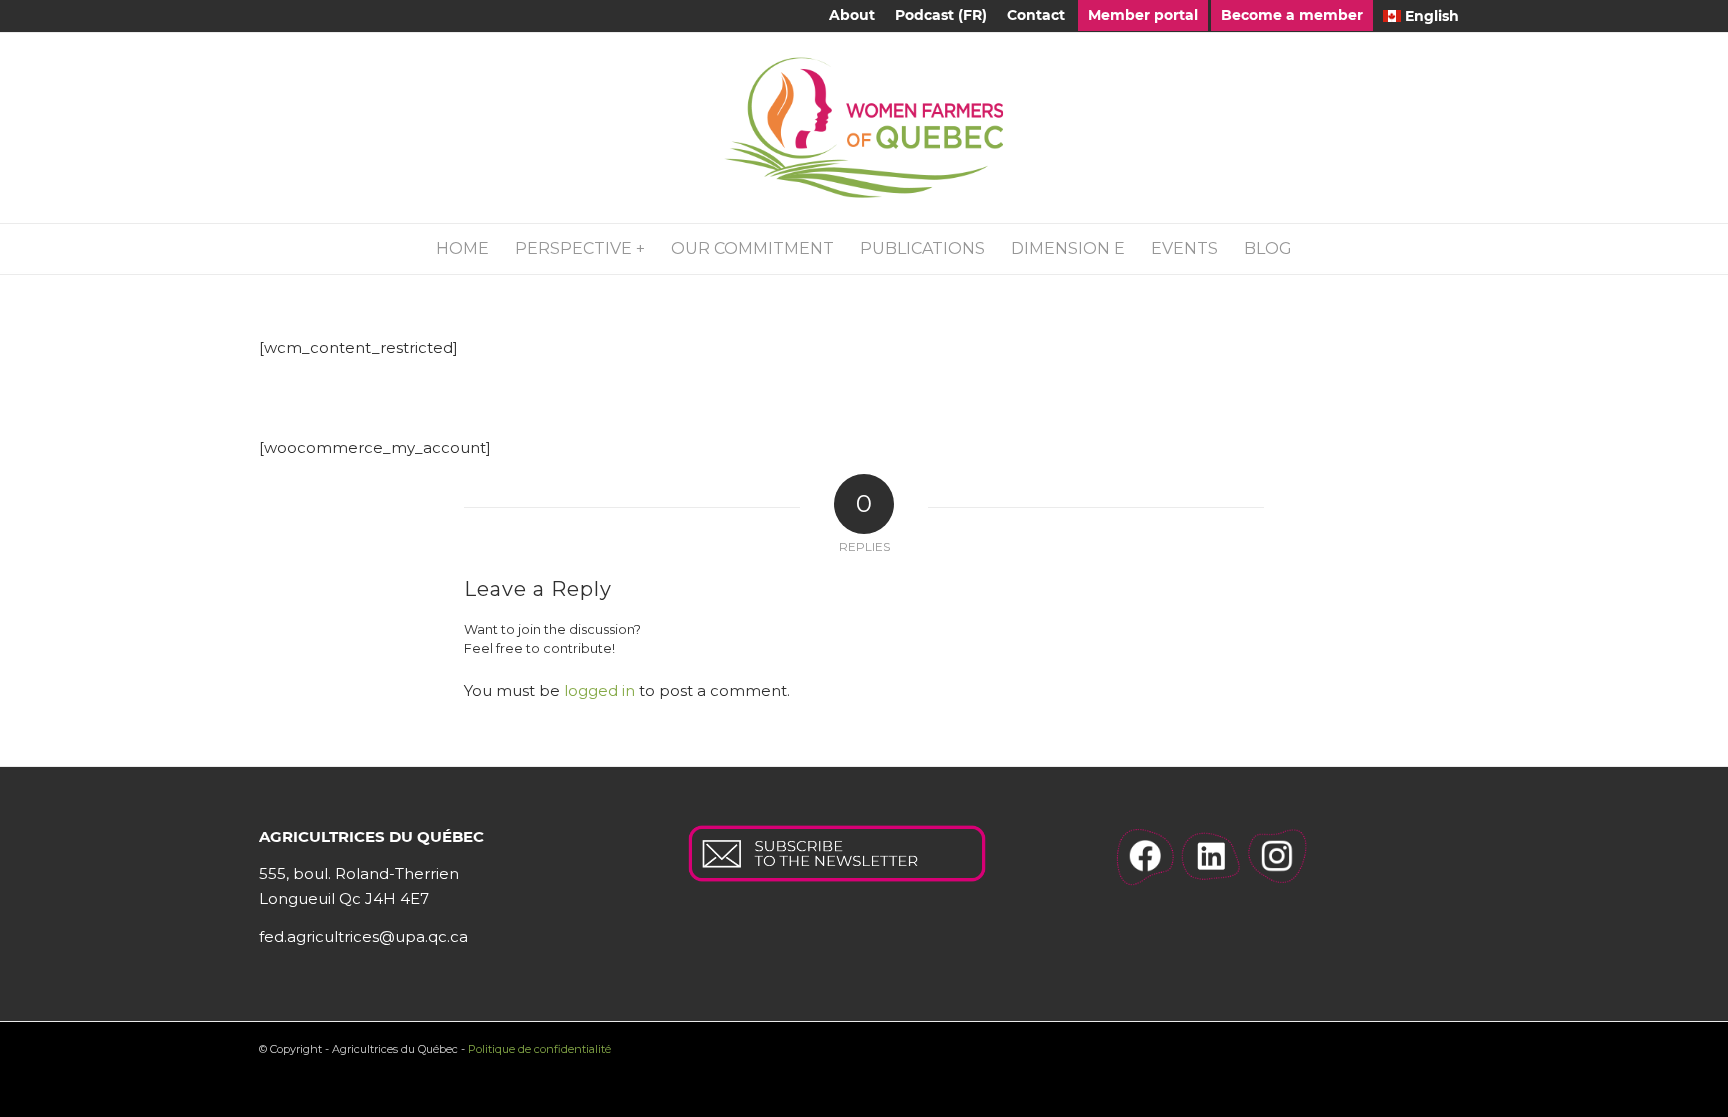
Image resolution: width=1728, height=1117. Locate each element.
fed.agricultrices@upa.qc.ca (363, 936)
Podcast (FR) (941, 15)
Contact (1036, 15)
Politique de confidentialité (539, 1049)
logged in (599, 690)
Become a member (1292, 15)
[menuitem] (852, 15)
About (852, 15)
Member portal (1143, 15)
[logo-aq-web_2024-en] (864, 128)
